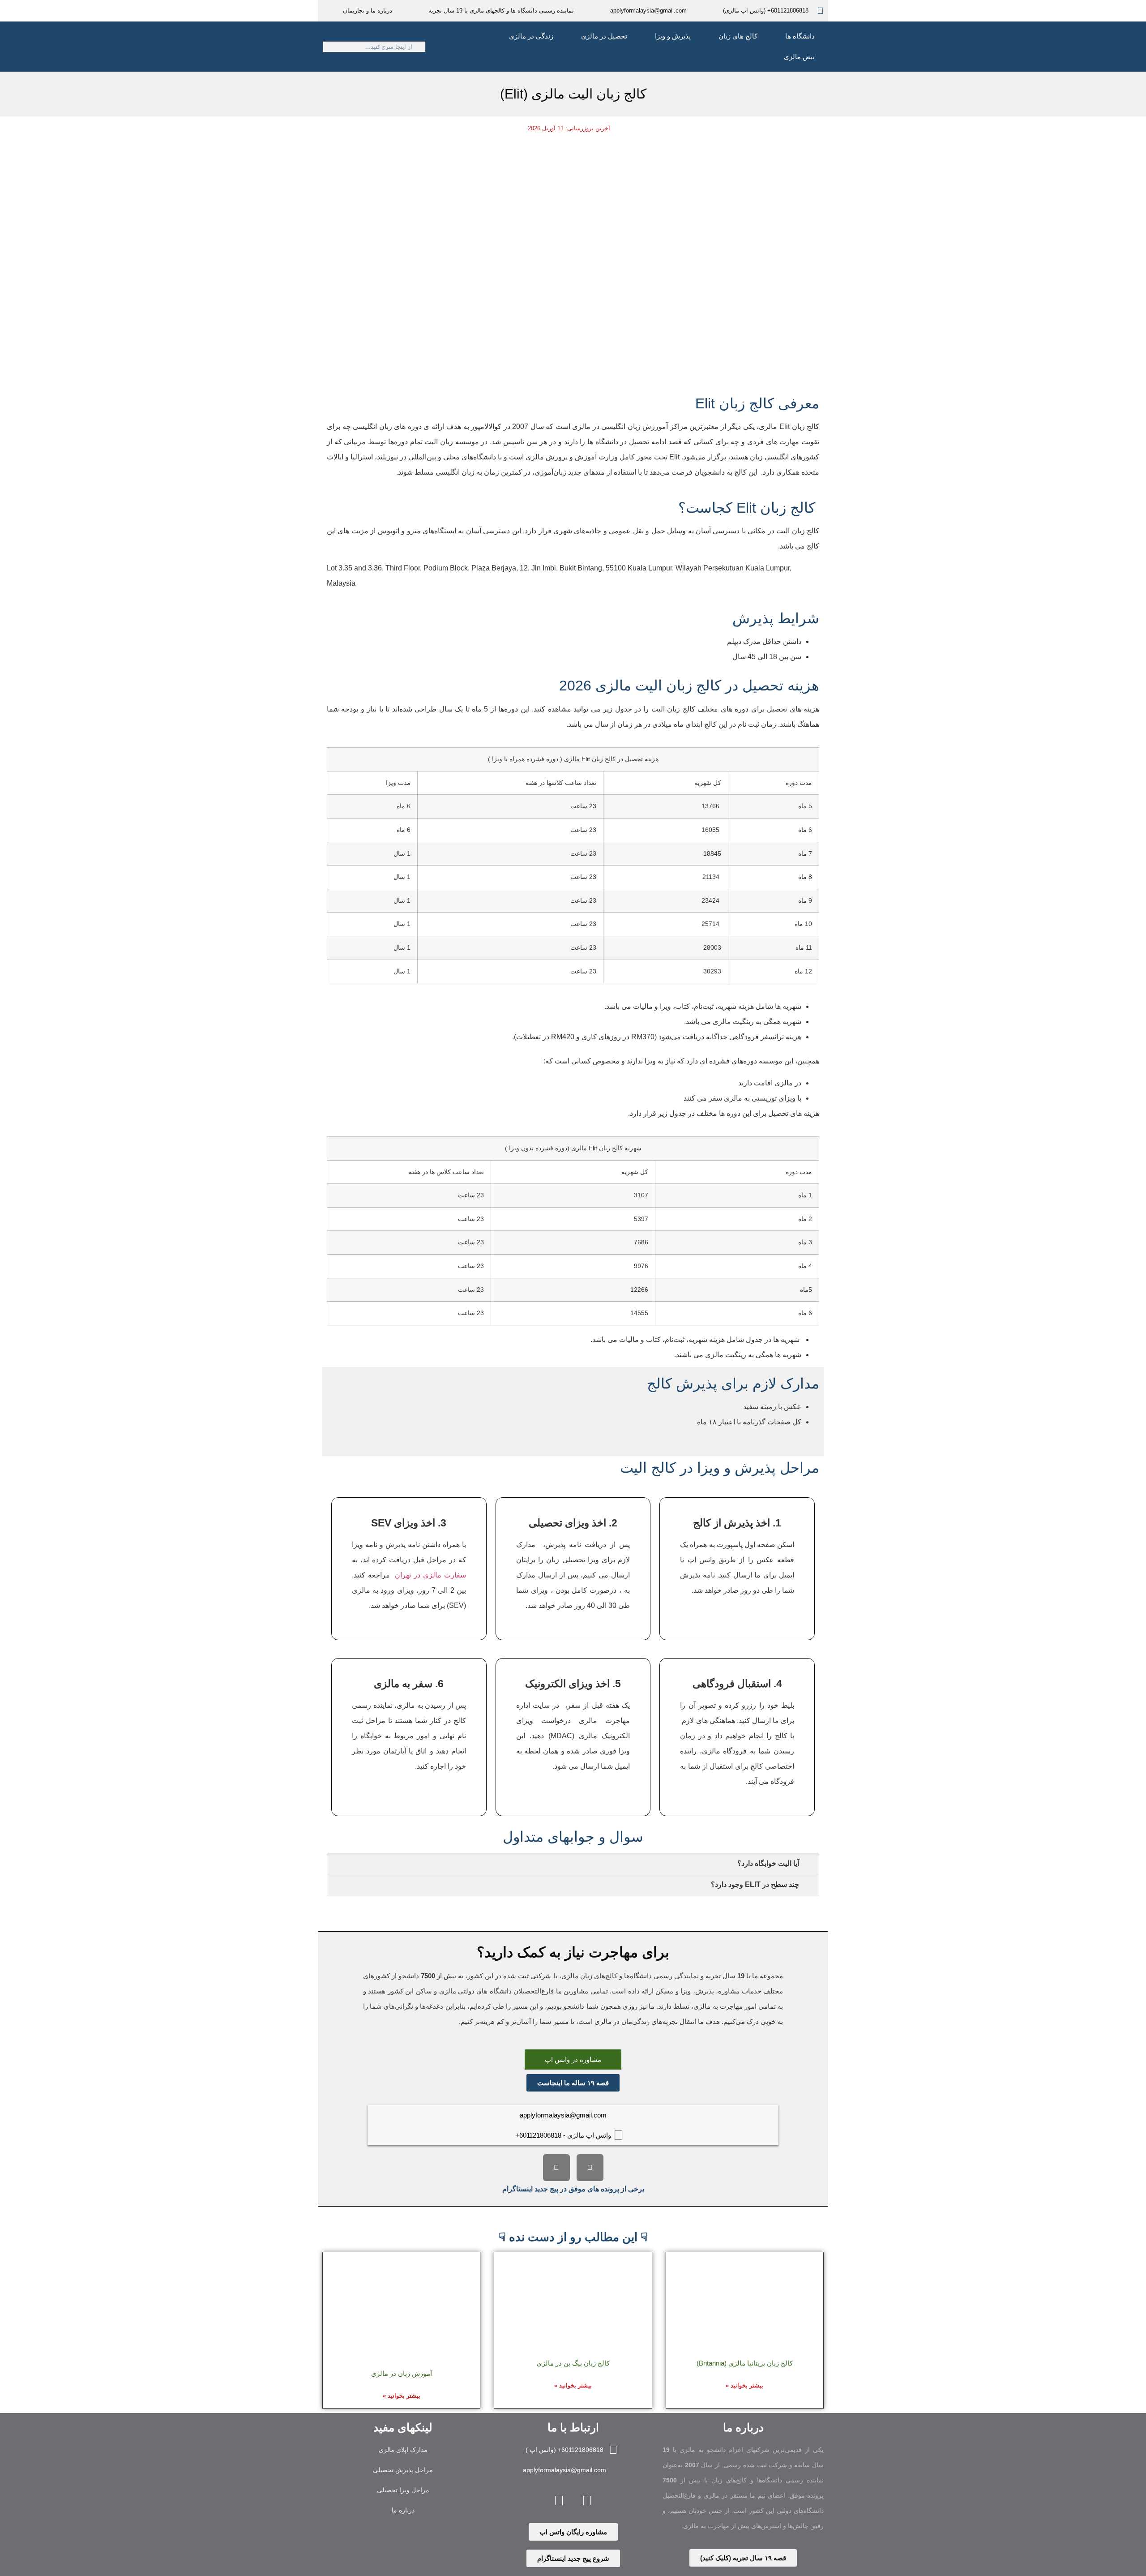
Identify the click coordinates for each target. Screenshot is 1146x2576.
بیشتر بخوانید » (744, 2385)
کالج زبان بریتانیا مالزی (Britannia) (745, 2363)
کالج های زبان (738, 36)
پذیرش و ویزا (673, 36)
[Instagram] (590, 2168)
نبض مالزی (799, 57)
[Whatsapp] (559, 2500)
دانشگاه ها (800, 36)
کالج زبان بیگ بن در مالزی (573, 2363)
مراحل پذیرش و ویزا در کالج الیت (720, 1468)
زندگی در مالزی (531, 36)
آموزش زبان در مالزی (402, 2373)
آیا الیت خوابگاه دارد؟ (768, 1863)
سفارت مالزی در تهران (430, 1575)
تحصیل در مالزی (604, 36)
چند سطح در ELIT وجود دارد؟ (755, 1884)
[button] (573, 1864)
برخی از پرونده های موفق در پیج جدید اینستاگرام (573, 2189)
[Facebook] (556, 2168)
